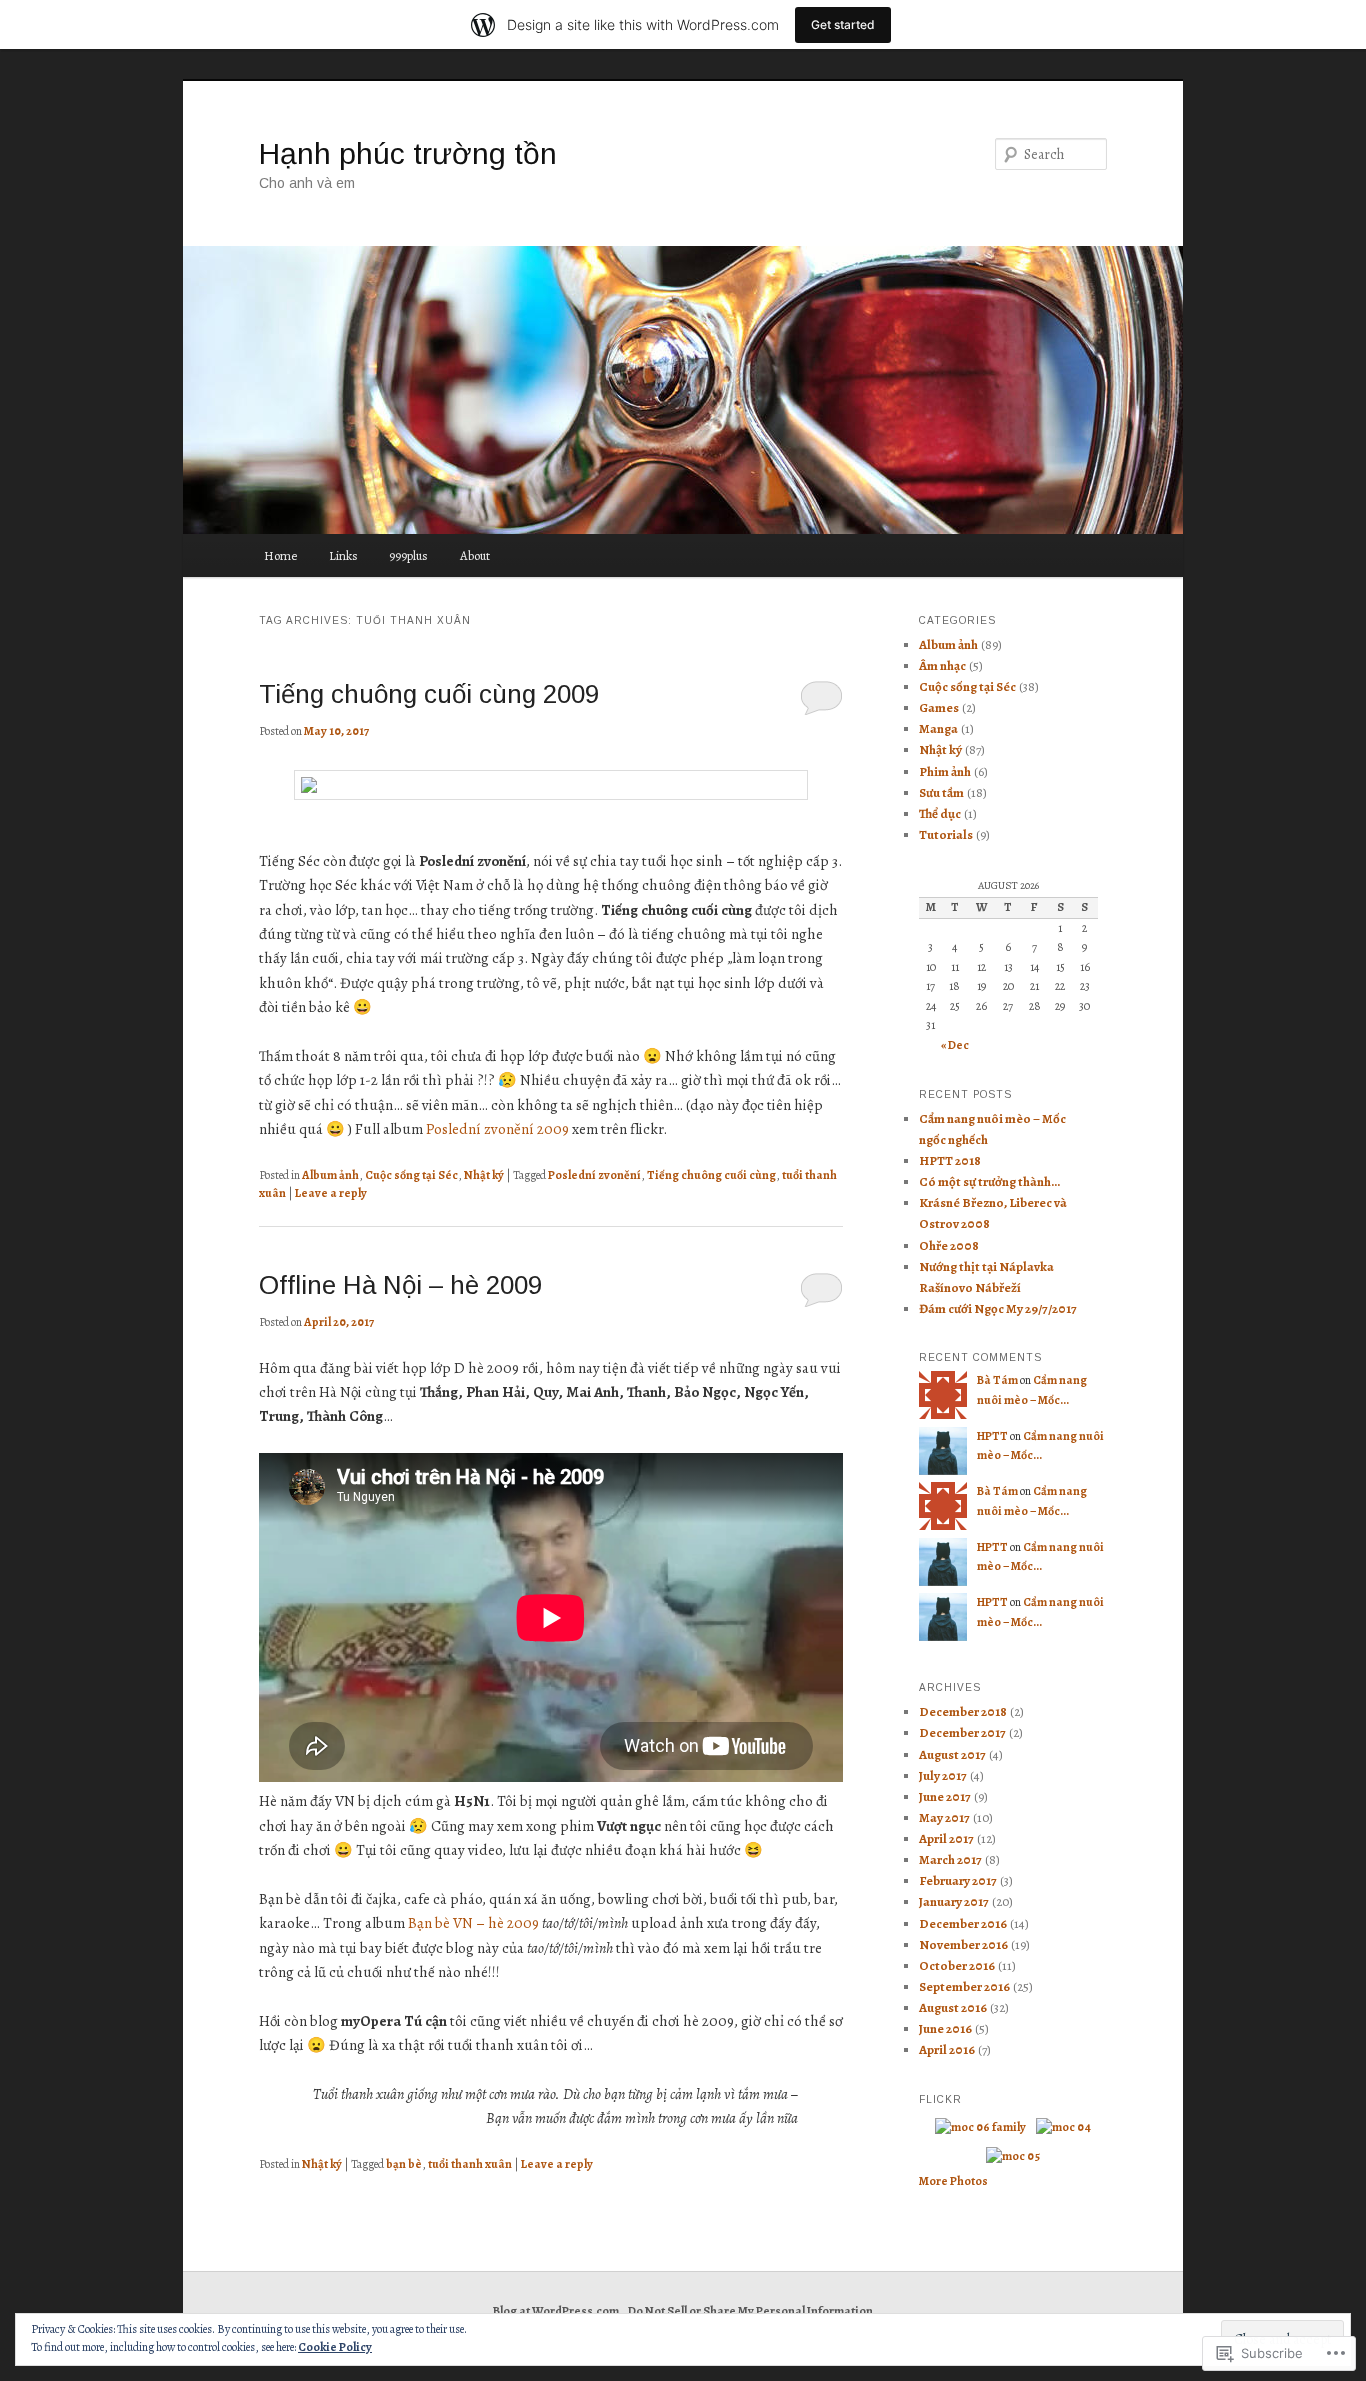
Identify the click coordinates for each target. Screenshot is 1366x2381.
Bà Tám (997, 1380)
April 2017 (946, 1838)
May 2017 (944, 1817)
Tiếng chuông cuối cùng (711, 1175)
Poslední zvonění (594, 1175)
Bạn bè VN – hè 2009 (473, 1923)
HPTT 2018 (950, 1160)
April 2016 (947, 2049)
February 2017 (958, 1880)
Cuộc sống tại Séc (411, 1175)
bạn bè (404, 2164)
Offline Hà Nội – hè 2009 (400, 1285)
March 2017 (950, 1859)
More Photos (953, 2181)
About (475, 555)
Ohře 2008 (949, 1245)
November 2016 (963, 1944)
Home (280, 555)
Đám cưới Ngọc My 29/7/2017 (998, 1308)
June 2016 (945, 2028)
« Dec (955, 1045)
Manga (938, 728)
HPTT (992, 1436)
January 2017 (954, 1901)
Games (939, 707)
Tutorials (946, 834)
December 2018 (963, 1711)
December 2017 (962, 1732)
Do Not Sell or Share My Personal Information (750, 2311)
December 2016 (963, 1923)
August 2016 (953, 2007)
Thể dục (940, 813)
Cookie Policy (335, 2347)
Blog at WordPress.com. (557, 2311)
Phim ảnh (945, 771)
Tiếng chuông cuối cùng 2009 (429, 694)
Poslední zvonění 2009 (497, 1129)
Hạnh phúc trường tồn (408, 153)
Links (343, 555)
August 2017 (952, 1754)
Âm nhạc (942, 665)
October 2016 (957, 1965)
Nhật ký (484, 1175)
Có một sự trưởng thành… (989, 1181)
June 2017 (945, 1796)
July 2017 (943, 1775)
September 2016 (964, 1986)
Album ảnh (330, 1175)
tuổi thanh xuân (470, 2164)
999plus (408, 555)
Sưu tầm (941, 792)
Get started (843, 24)
